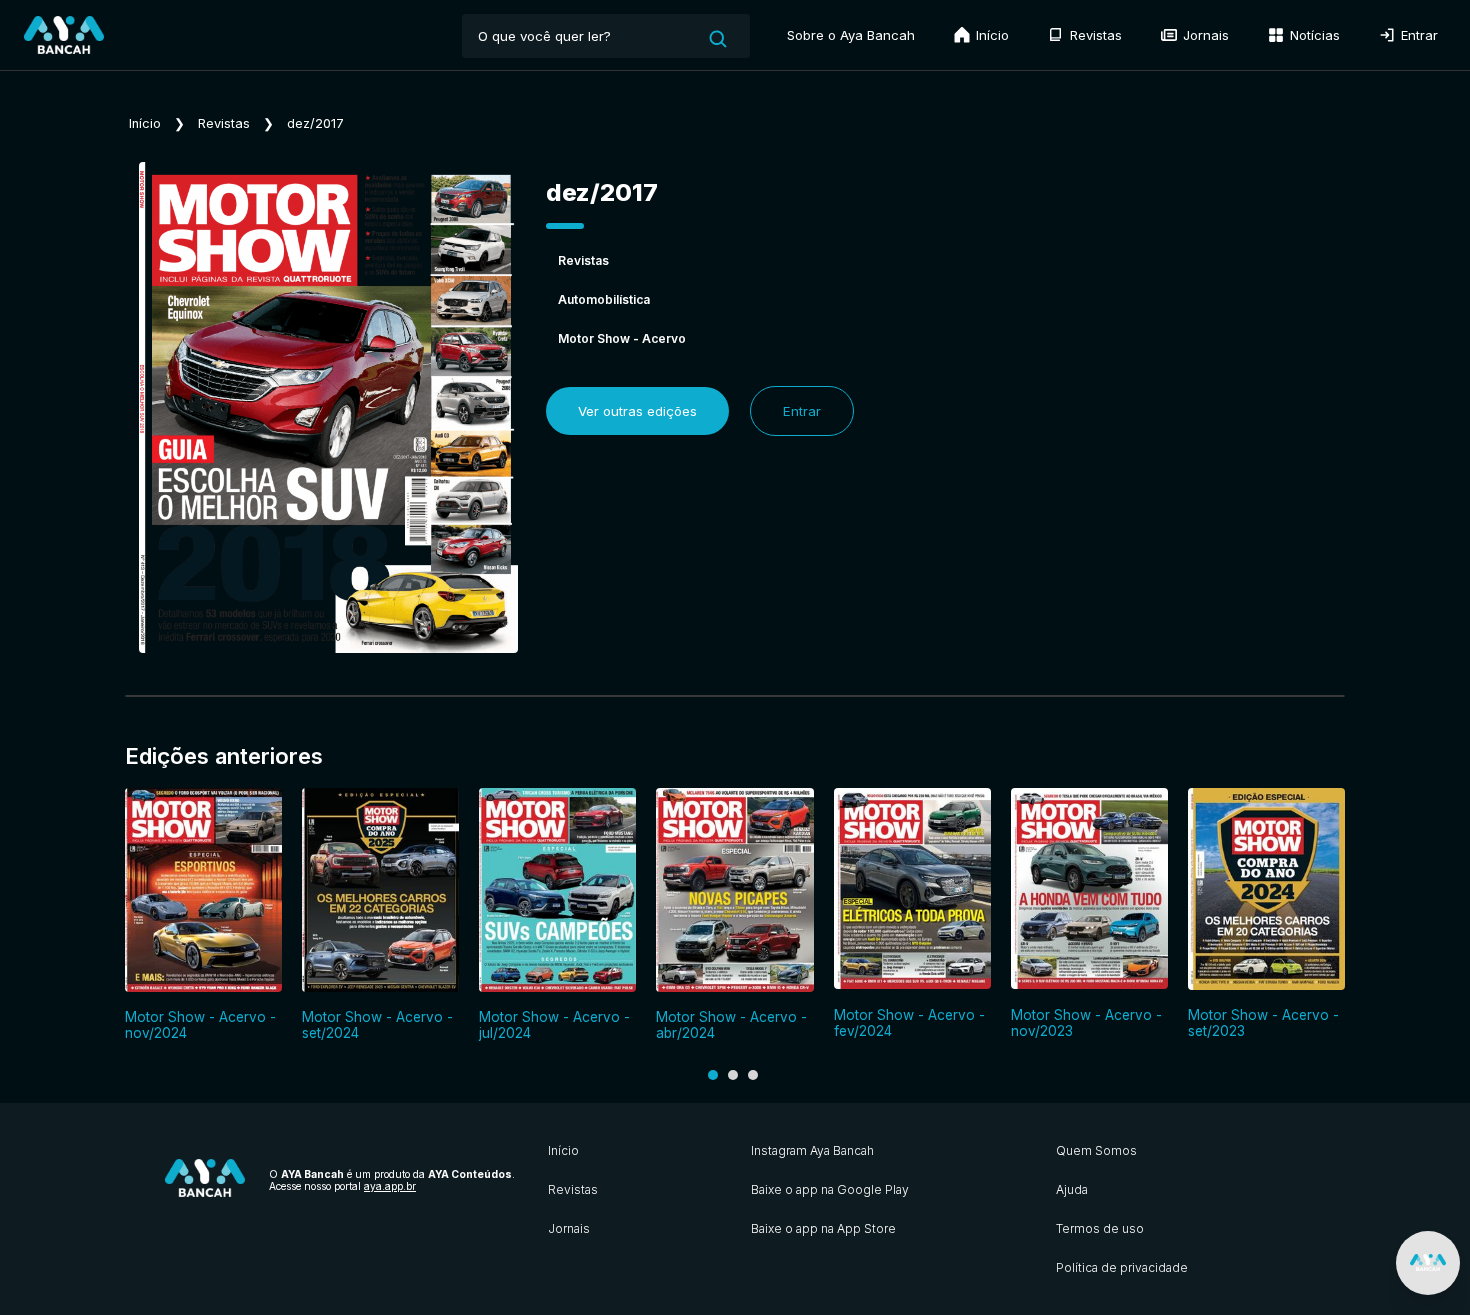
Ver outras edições (637, 411)
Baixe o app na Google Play (830, 1189)
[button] (713, 1075)
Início (990, 35)
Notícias (1313, 35)
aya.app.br (390, 1186)
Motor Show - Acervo (622, 338)
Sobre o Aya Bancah (851, 35)
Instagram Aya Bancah (812, 1150)
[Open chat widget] (1428, 1263)
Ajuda (1072, 1189)
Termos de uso (1100, 1228)
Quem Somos (1096, 1150)
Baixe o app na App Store (823, 1228)
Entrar (1417, 35)
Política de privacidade (1122, 1267)
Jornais (1204, 35)
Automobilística (604, 299)
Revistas (1094, 35)
